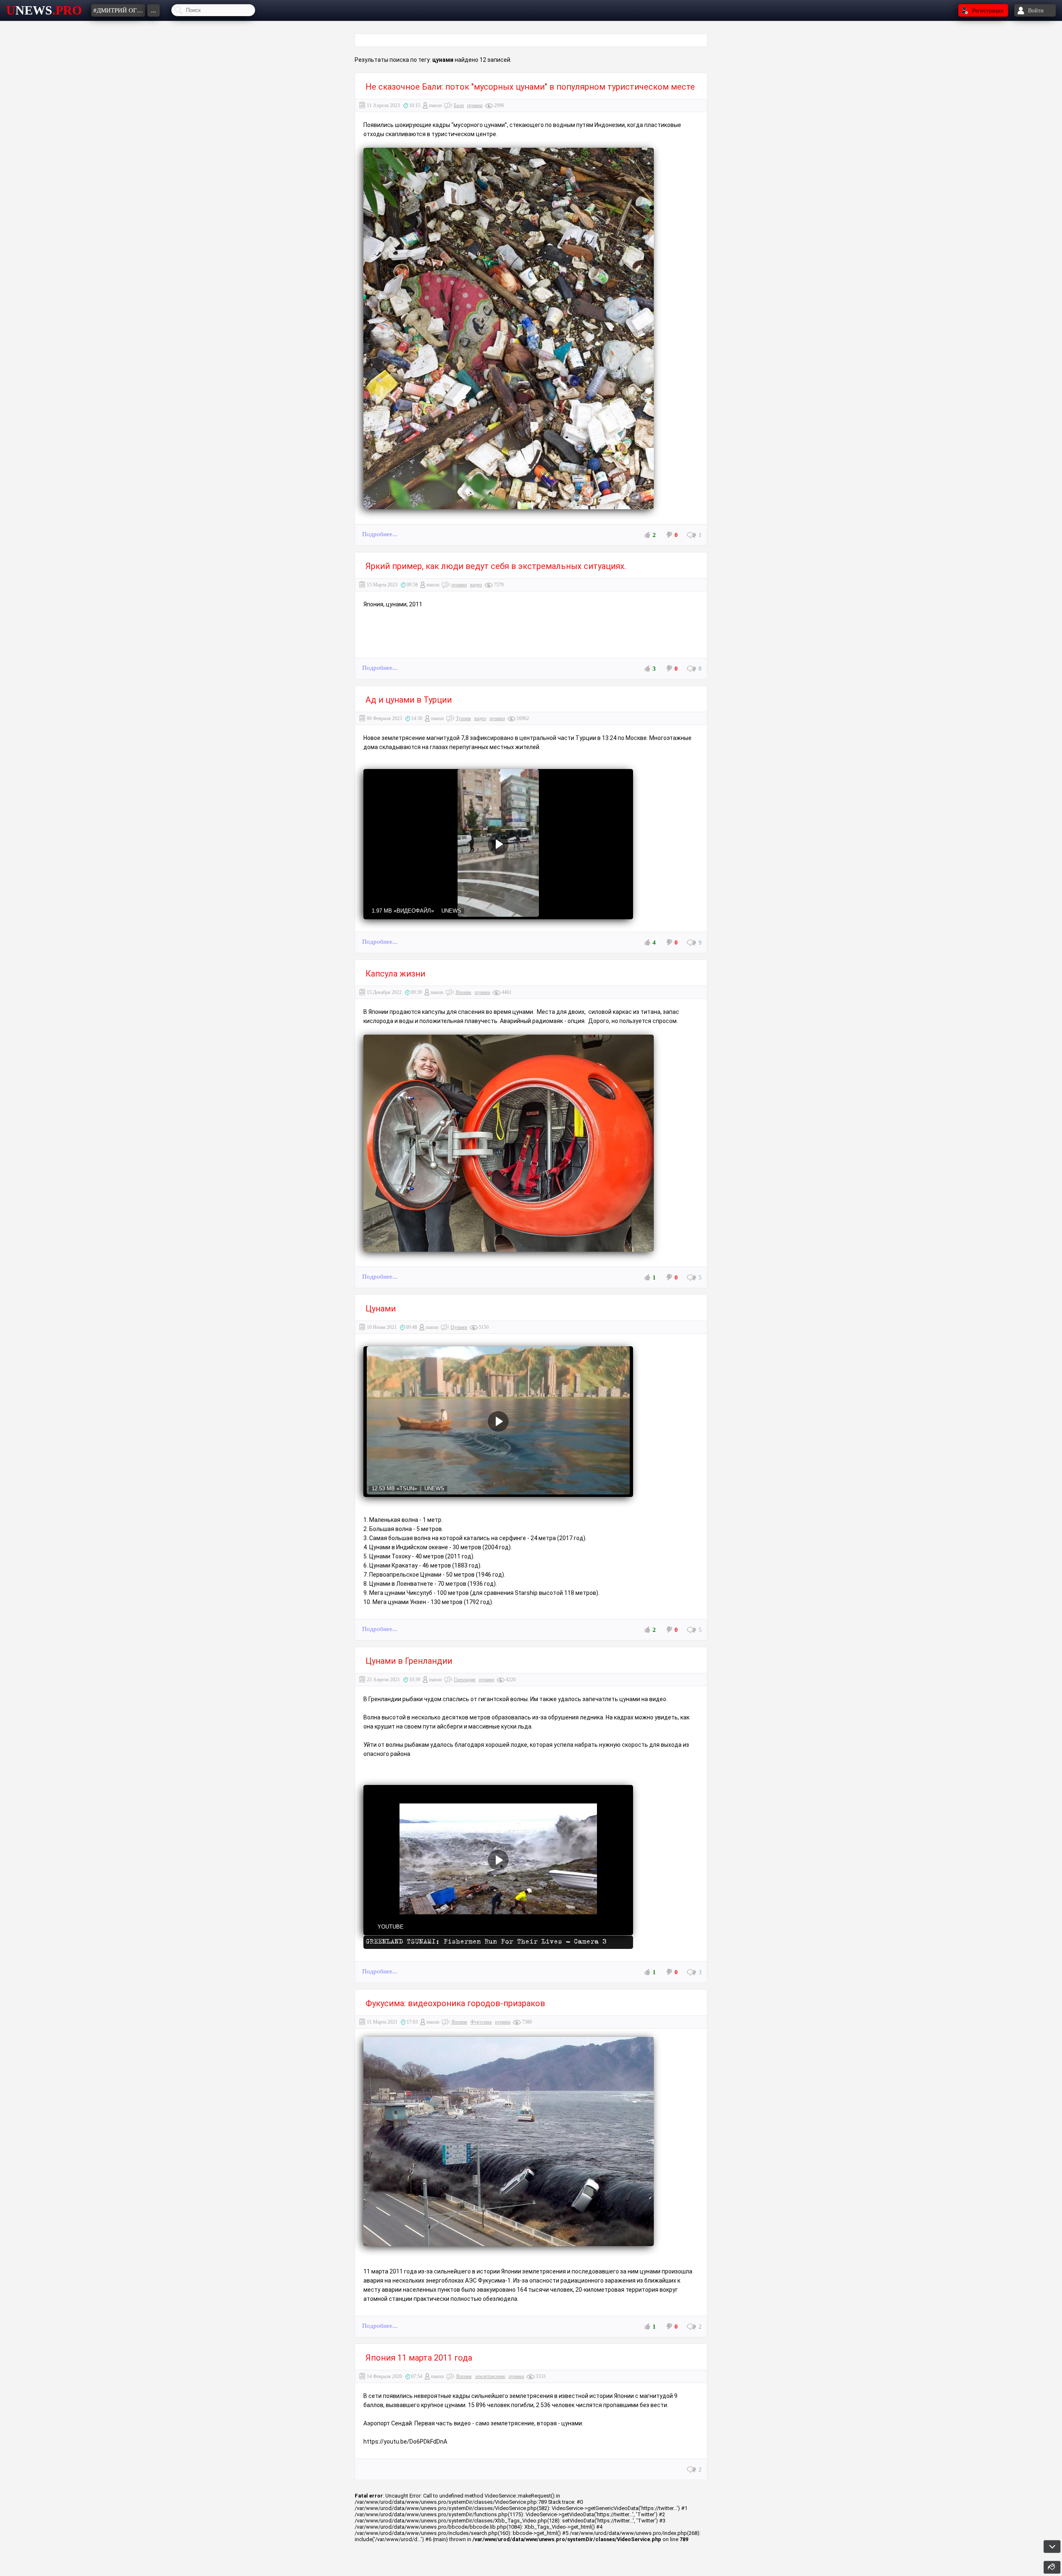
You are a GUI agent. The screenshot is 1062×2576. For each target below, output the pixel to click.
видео (476, 585)
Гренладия (465, 1680)
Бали (459, 105)
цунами (475, 105)
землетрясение (490, 2376)
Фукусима (481, 2022)
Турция (463, 718)
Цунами (459, 1327)
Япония (463, 992)
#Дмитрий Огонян (119, 10)
